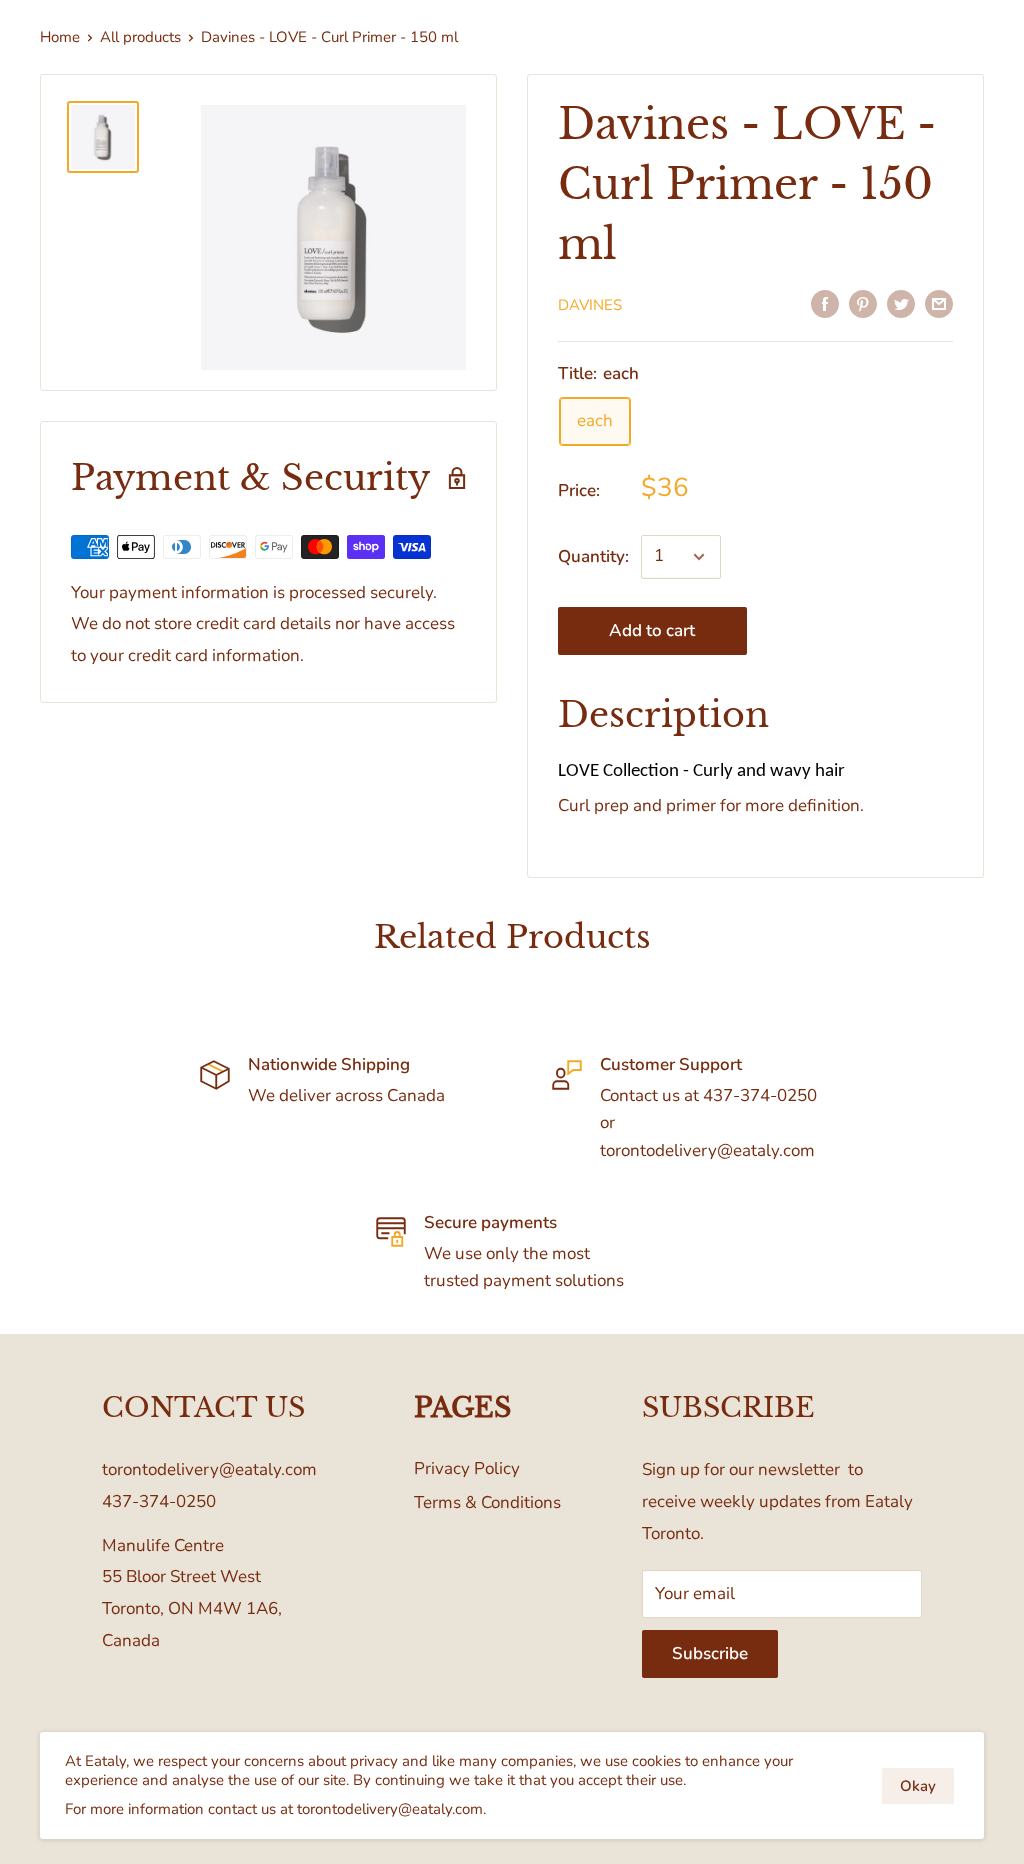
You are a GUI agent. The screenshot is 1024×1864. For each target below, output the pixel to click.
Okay (918, 1786)
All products (140, 37)
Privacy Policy (467, 1468)
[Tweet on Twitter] (901, 303)
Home (60, 37)
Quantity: (593, 556)
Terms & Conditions (487, 1502)
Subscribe (710, 1653)
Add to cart (652, 630)
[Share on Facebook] (825, 303)
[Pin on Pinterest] (863, 303)
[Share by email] (939, 303)
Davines (590, 305)
